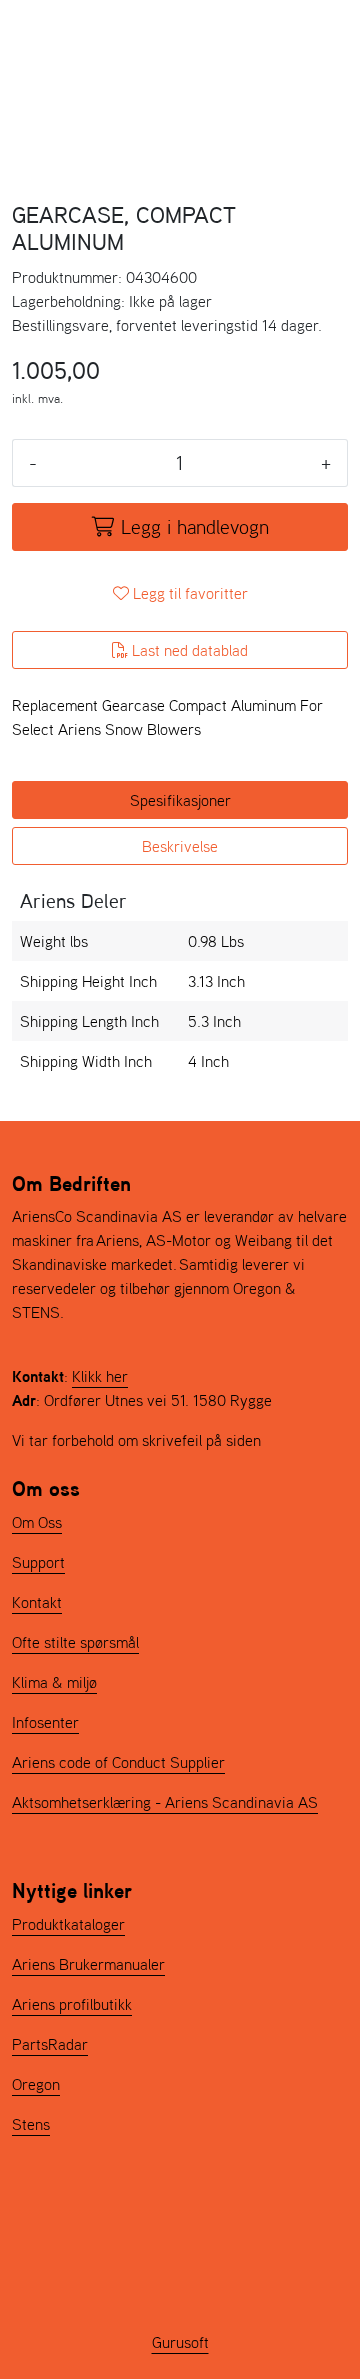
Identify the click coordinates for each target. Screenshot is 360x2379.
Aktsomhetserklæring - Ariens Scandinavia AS (165, 1802)
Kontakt (37, 1602)
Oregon (36, 2084)
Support (38, 1562)
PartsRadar (50, 2044)
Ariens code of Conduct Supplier (118, 1762)
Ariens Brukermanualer (88, 1964)
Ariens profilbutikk (72, 2004)
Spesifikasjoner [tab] (180, 800)
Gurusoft (180, 2342)
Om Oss (37, 1522)
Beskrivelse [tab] (180, 846)
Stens (31, 2124)
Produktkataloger (68, 1924)
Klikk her (100, 1376)
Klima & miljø (54, 1682)
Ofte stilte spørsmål (75, 1642)
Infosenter (45, 1722)
